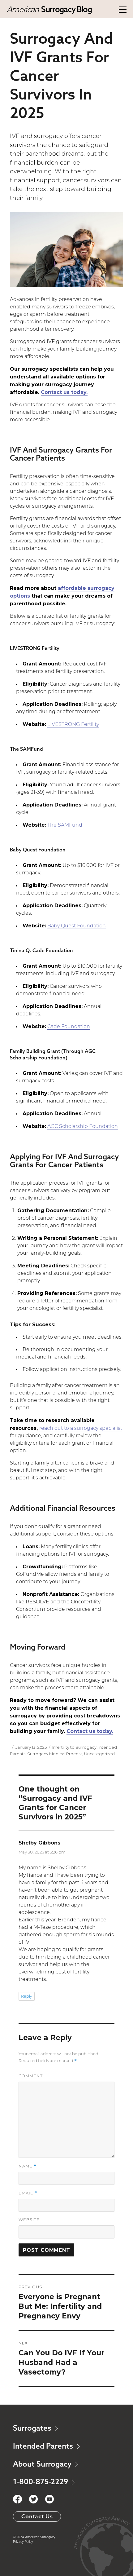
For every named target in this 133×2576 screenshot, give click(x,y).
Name (28, 2166)
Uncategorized (99, 1754)
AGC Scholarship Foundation (83, 1127)
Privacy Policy (23, 2542)
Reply (27, 1997)
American (49, 9)
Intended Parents (44, 2446)
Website (29, 2220)
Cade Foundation (69, 1027)
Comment (31, 2076)
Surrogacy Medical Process (55, 1754)
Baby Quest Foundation (77, 926)
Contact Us (37, 2516)
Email (28, 2193)
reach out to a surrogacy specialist (81, 1429)
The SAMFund (65, 825)
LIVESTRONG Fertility (73, 725)
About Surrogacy (43, 2464)
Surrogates (33, 2428)
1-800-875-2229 (41, 2481)
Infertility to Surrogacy (74, 1747)
